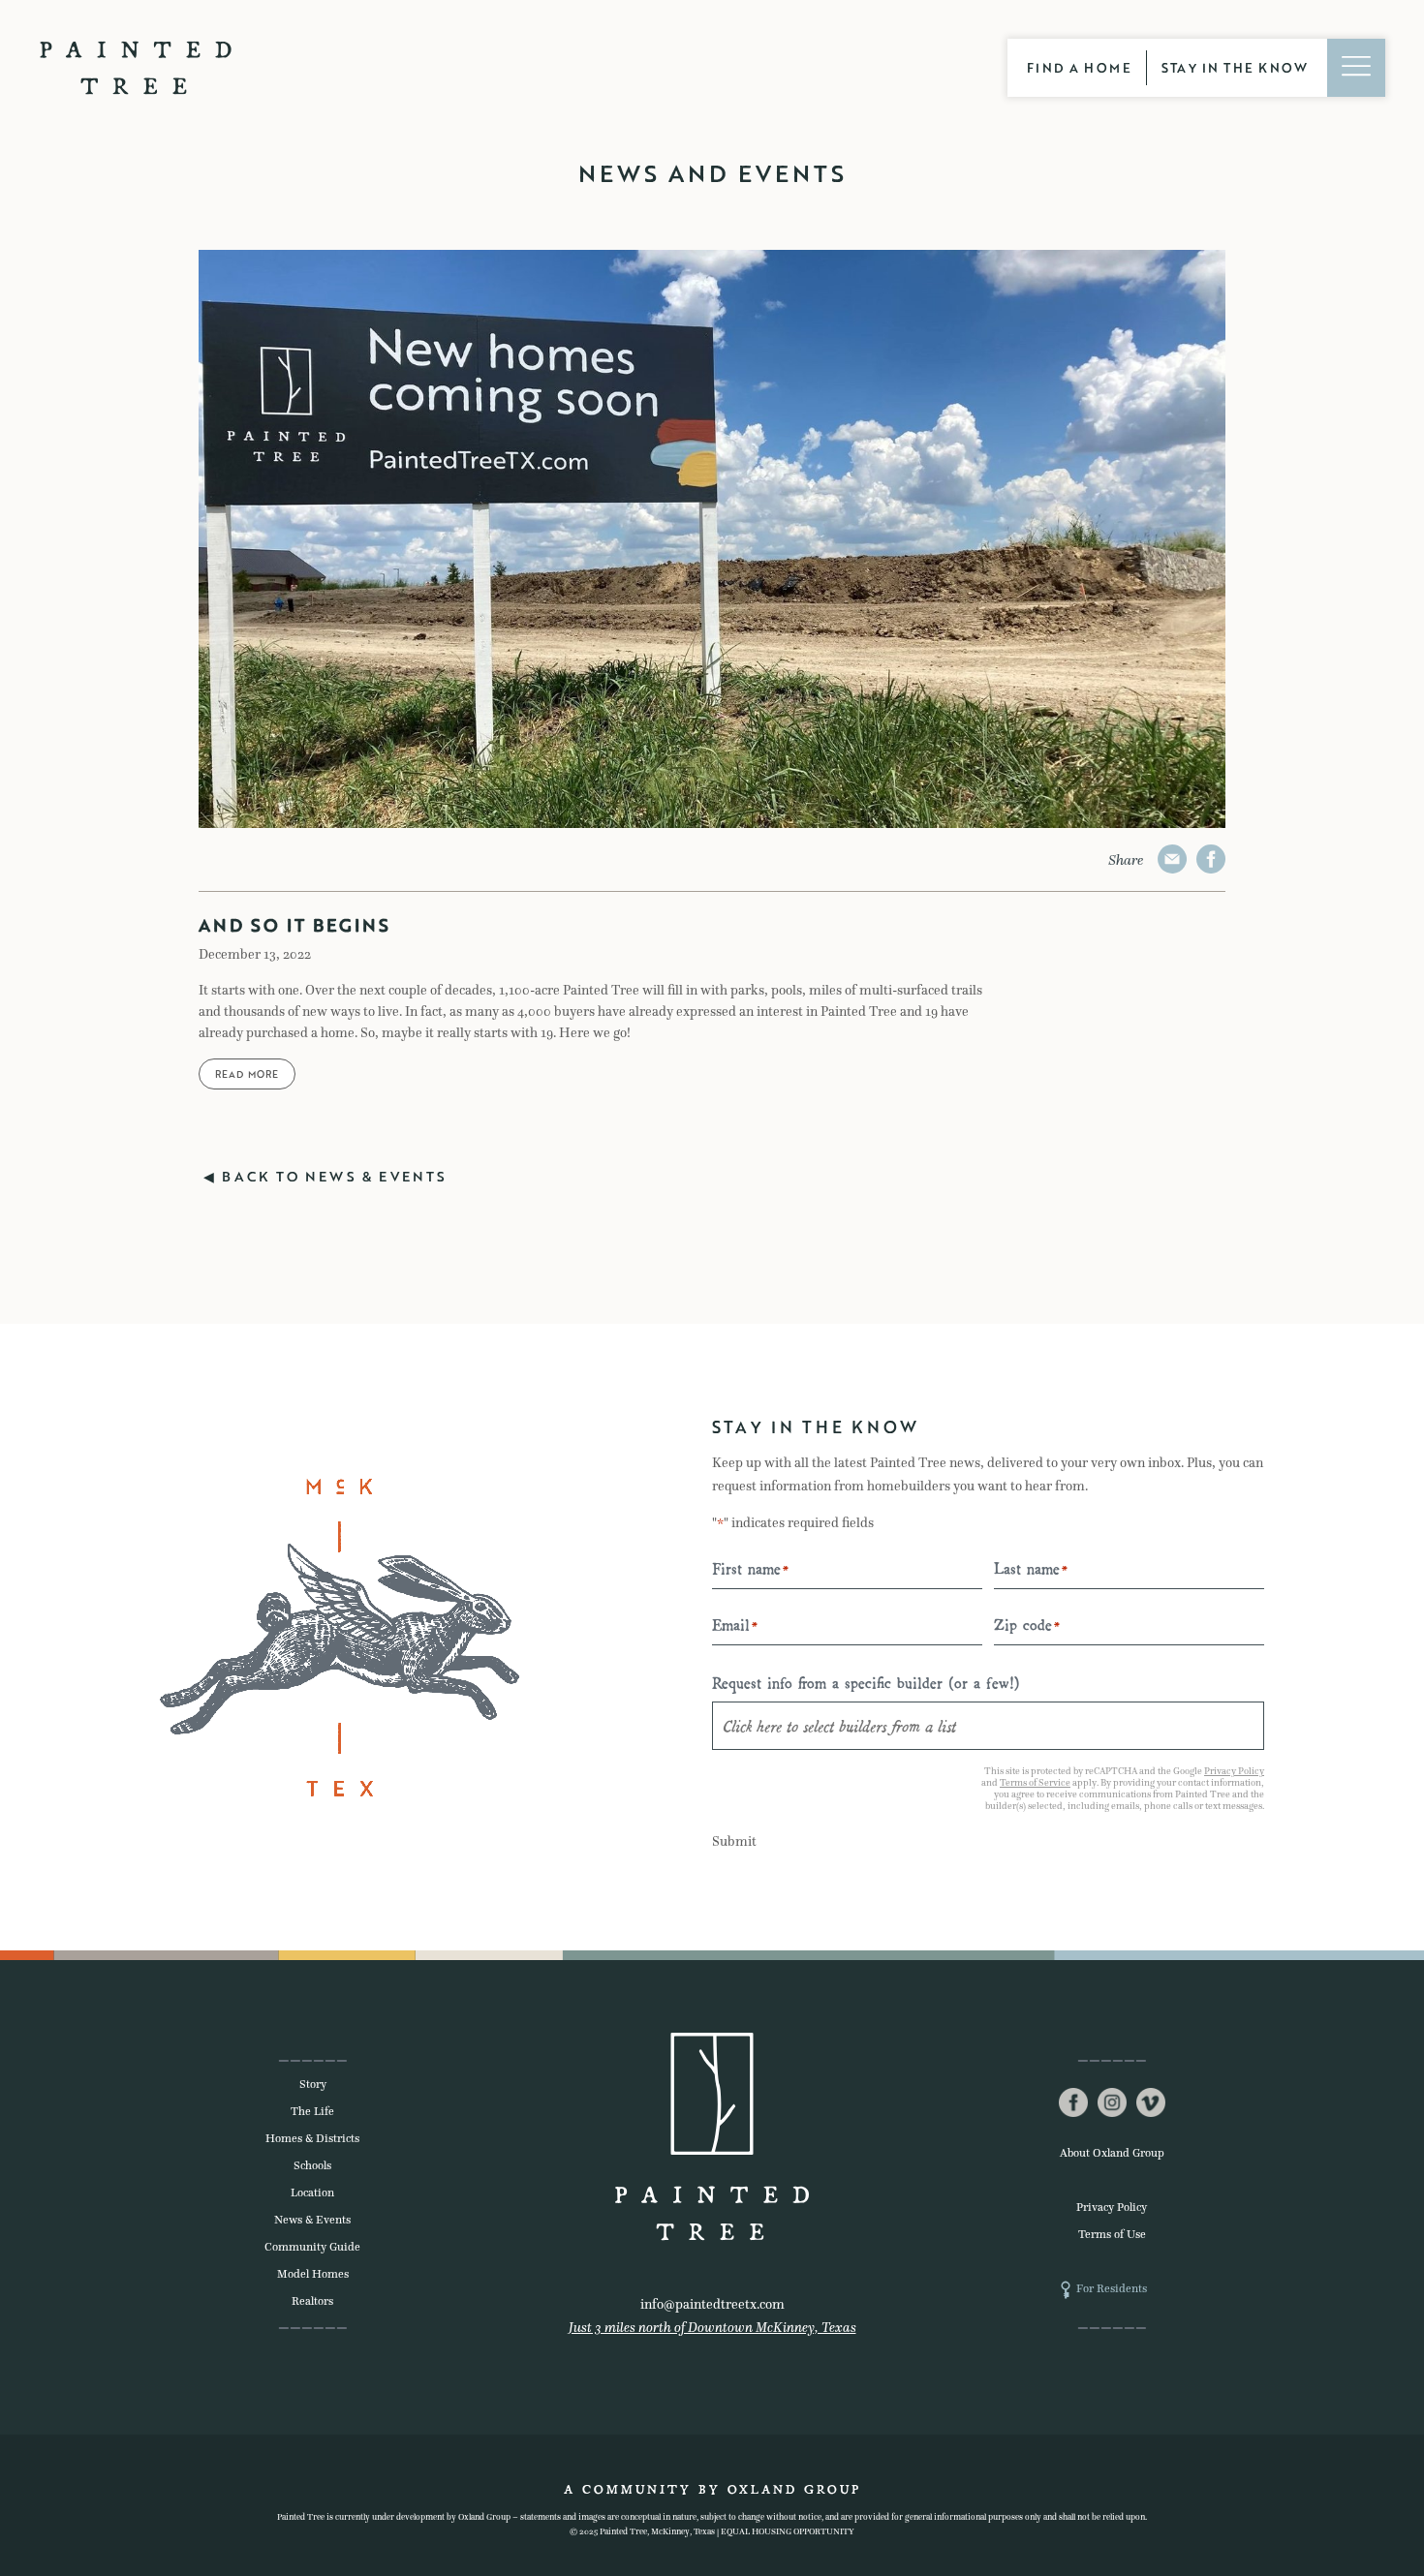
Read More (247, 1074)
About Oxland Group (1112, 2153)
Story (313, 2084)
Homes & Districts (312, 2138)
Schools (312, 2165)
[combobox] (988, 1726)
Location (312, 2193)
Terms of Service (1035, 1782)
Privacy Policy (1234, 1771)
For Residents (1112, 2288)
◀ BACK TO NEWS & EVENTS (325, 1176)
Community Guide (312, 2247)
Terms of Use (1112, 2234)
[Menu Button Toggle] (1356, 68)
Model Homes (313, 2274)
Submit (734, 1841)
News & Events (312, 2220)
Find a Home (1080, 68)
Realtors (312, 2301)
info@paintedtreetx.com (712, 2304)
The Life (312, 2111)
